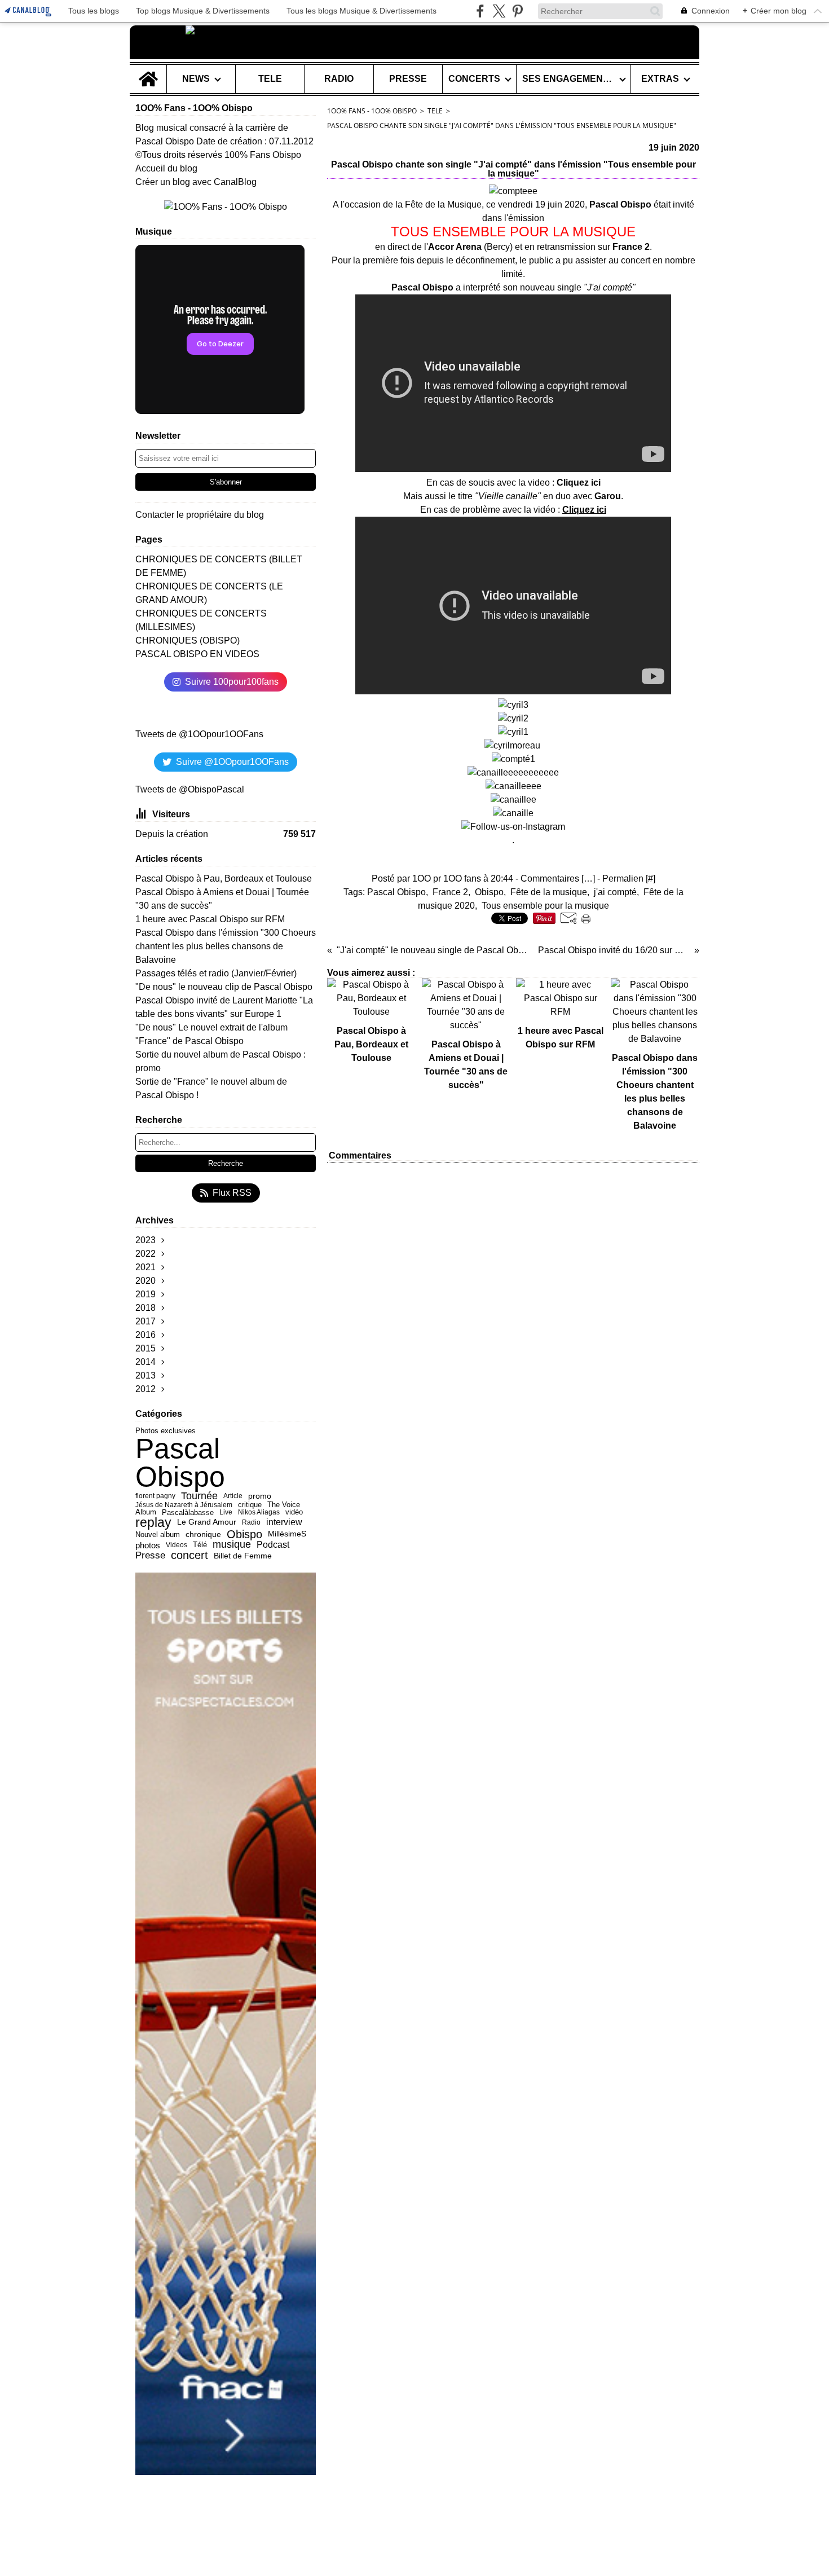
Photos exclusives (166, 1431)
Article (233, 1496)
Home (148, 69)
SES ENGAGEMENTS (568, 79)
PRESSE (408, 79)
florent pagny (155, 1496)
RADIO (339, 79)
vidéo (294, 1512)
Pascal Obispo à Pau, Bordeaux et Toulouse (224, 879)
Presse (150, 1555)
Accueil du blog (166, 168)
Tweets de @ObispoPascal (190, 789)
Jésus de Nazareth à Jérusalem (184, 1505)
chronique (203, 1534)
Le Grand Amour (207, 1522)
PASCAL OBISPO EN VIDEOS (197, 654)
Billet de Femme (243, 1556)
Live (226, 1512)
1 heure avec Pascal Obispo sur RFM (210, 919)
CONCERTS (474, 79)
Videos (177, 1545)
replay (153, 1523)
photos (148, 1545)
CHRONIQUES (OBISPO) (188, 640)
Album (146, 1512)
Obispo (244, 1535)
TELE (270, 79)
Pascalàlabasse (188, 1512)
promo (260, 1496)
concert (189, 1556)
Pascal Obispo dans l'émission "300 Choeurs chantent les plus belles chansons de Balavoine (226, 946)
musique (232, 1545)
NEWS (196, 79)
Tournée (199, 1496)
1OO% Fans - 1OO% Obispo (372, 111)
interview (284, 1522)
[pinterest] (517, 11)
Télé (200, 1545)
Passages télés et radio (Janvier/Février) (216, 973)
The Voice (284, 1505)
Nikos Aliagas (259, 1512)
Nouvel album (158, 1534)
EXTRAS (660, 79)
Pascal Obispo (180, 1463)
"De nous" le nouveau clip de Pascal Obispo (224, 987)
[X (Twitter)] (499, 11)
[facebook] (480, 11)
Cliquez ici (579, 483)
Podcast (273, 1545)
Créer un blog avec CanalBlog (196, 182)
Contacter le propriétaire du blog (200, 515)
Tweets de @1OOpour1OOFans (199, 734)
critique (250, 1505)
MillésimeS (287, 1534)
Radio (251, 1523)
